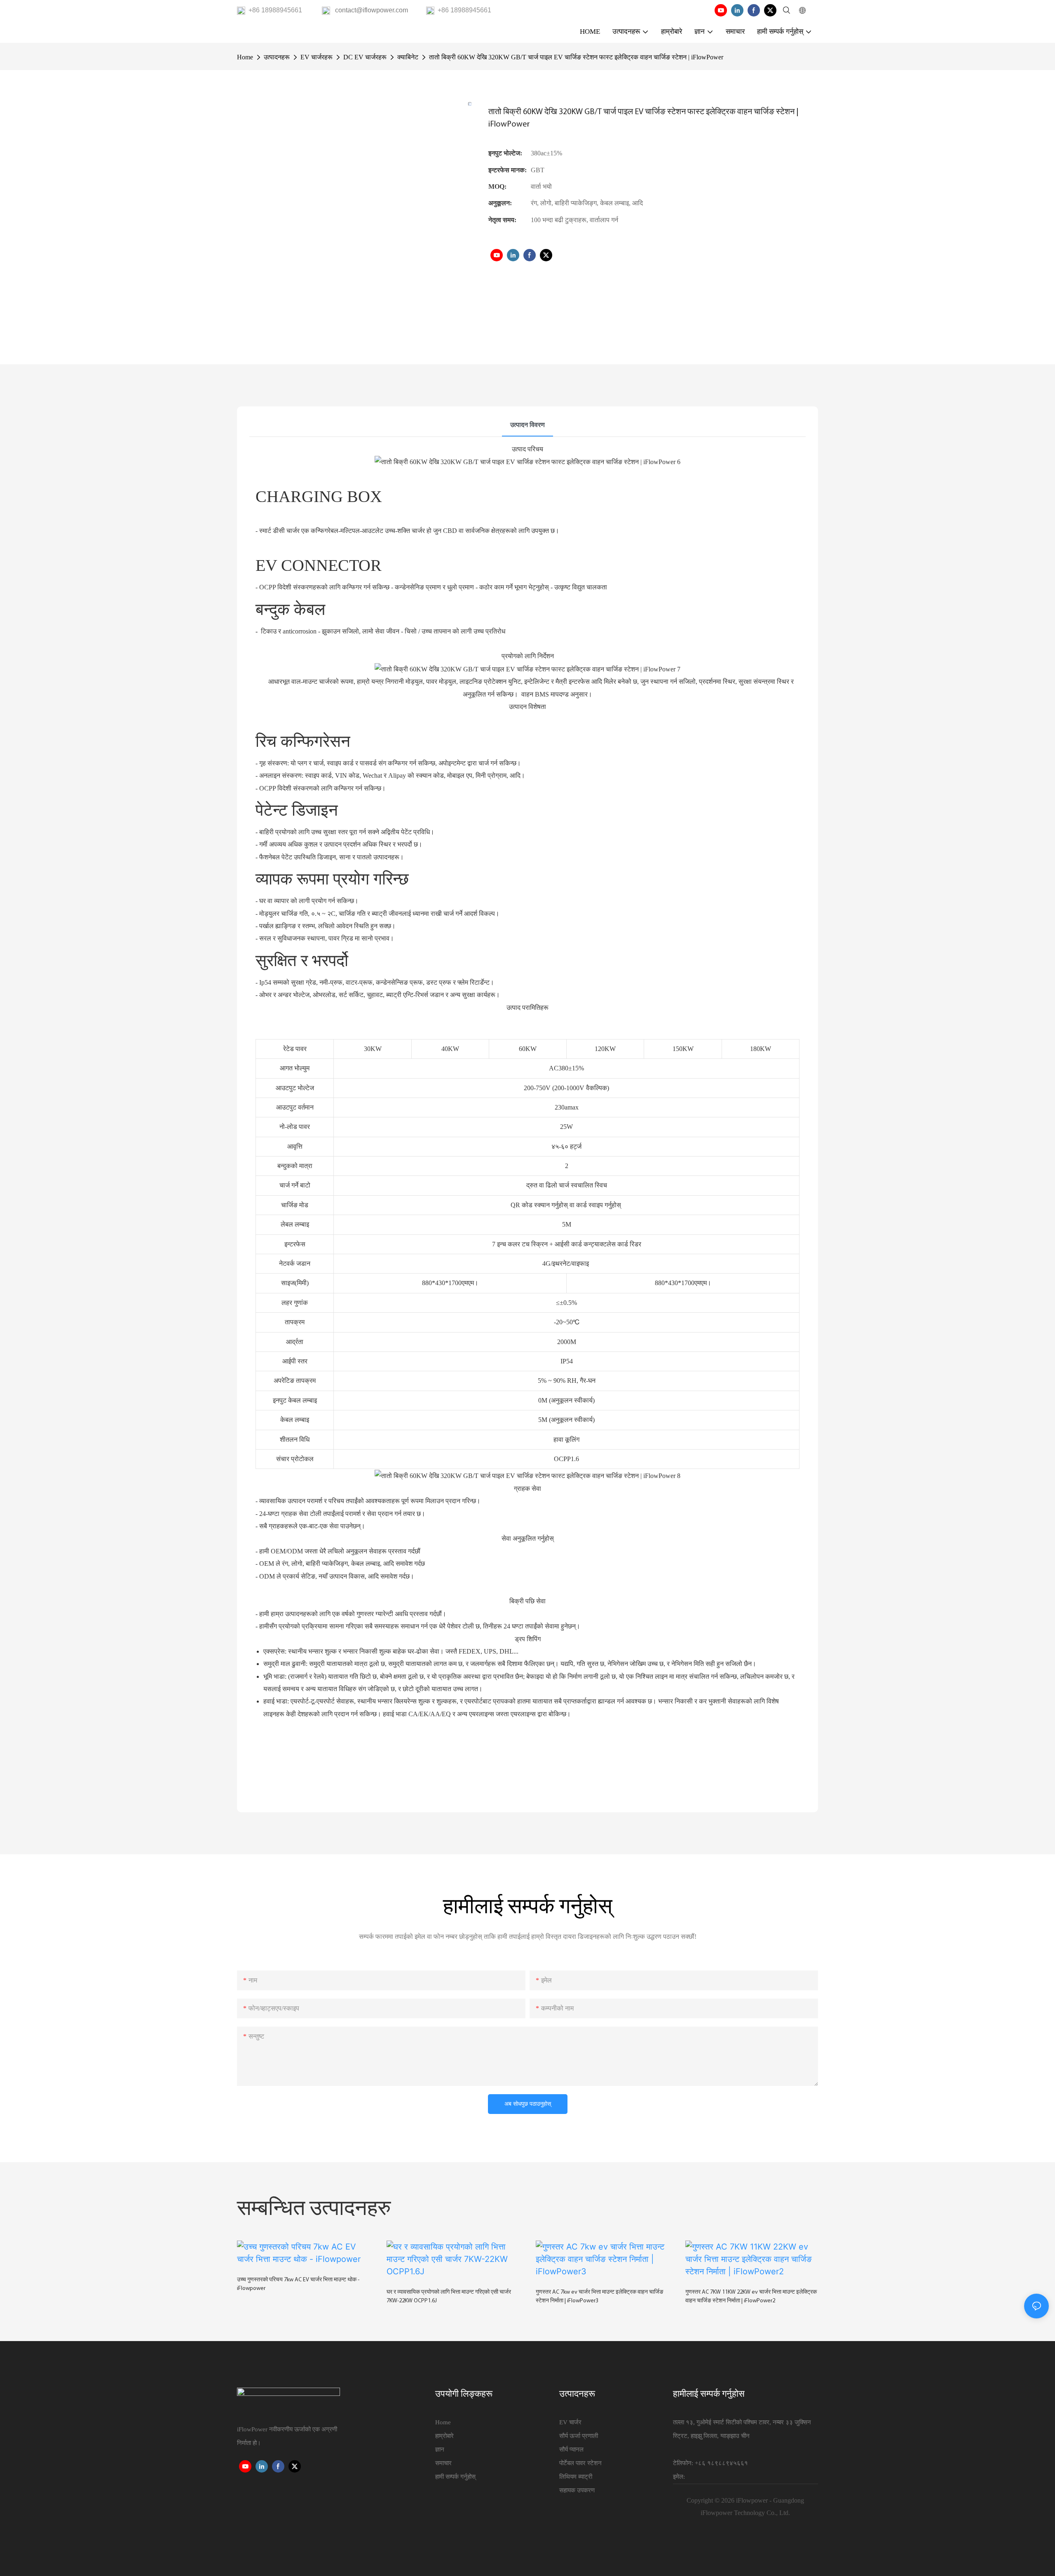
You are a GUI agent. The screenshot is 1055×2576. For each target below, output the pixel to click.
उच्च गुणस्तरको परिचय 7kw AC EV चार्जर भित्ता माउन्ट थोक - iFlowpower (298, 2284)
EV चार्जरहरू (316, 57)
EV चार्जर (570, 2422)
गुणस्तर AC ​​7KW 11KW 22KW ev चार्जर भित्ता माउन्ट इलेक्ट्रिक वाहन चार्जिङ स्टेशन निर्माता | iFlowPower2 (751, 2297)
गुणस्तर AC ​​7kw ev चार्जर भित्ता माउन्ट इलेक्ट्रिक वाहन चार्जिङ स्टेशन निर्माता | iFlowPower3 (600, 2297)
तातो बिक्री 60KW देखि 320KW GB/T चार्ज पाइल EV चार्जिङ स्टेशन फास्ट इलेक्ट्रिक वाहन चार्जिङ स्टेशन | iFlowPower (576, 57)
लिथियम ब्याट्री (576, 2477)
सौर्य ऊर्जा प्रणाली (579, 2436)
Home (245, 57)
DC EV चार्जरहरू (365, 57)
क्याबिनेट (408, 57)
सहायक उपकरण (577, 2490)
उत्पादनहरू (277, 57)
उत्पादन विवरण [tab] (527, 425)
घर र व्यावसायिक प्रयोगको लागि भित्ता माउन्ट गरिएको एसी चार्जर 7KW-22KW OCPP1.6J (449, 2297)
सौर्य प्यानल (571, 2449)
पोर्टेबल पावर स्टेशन (580, 2463)
